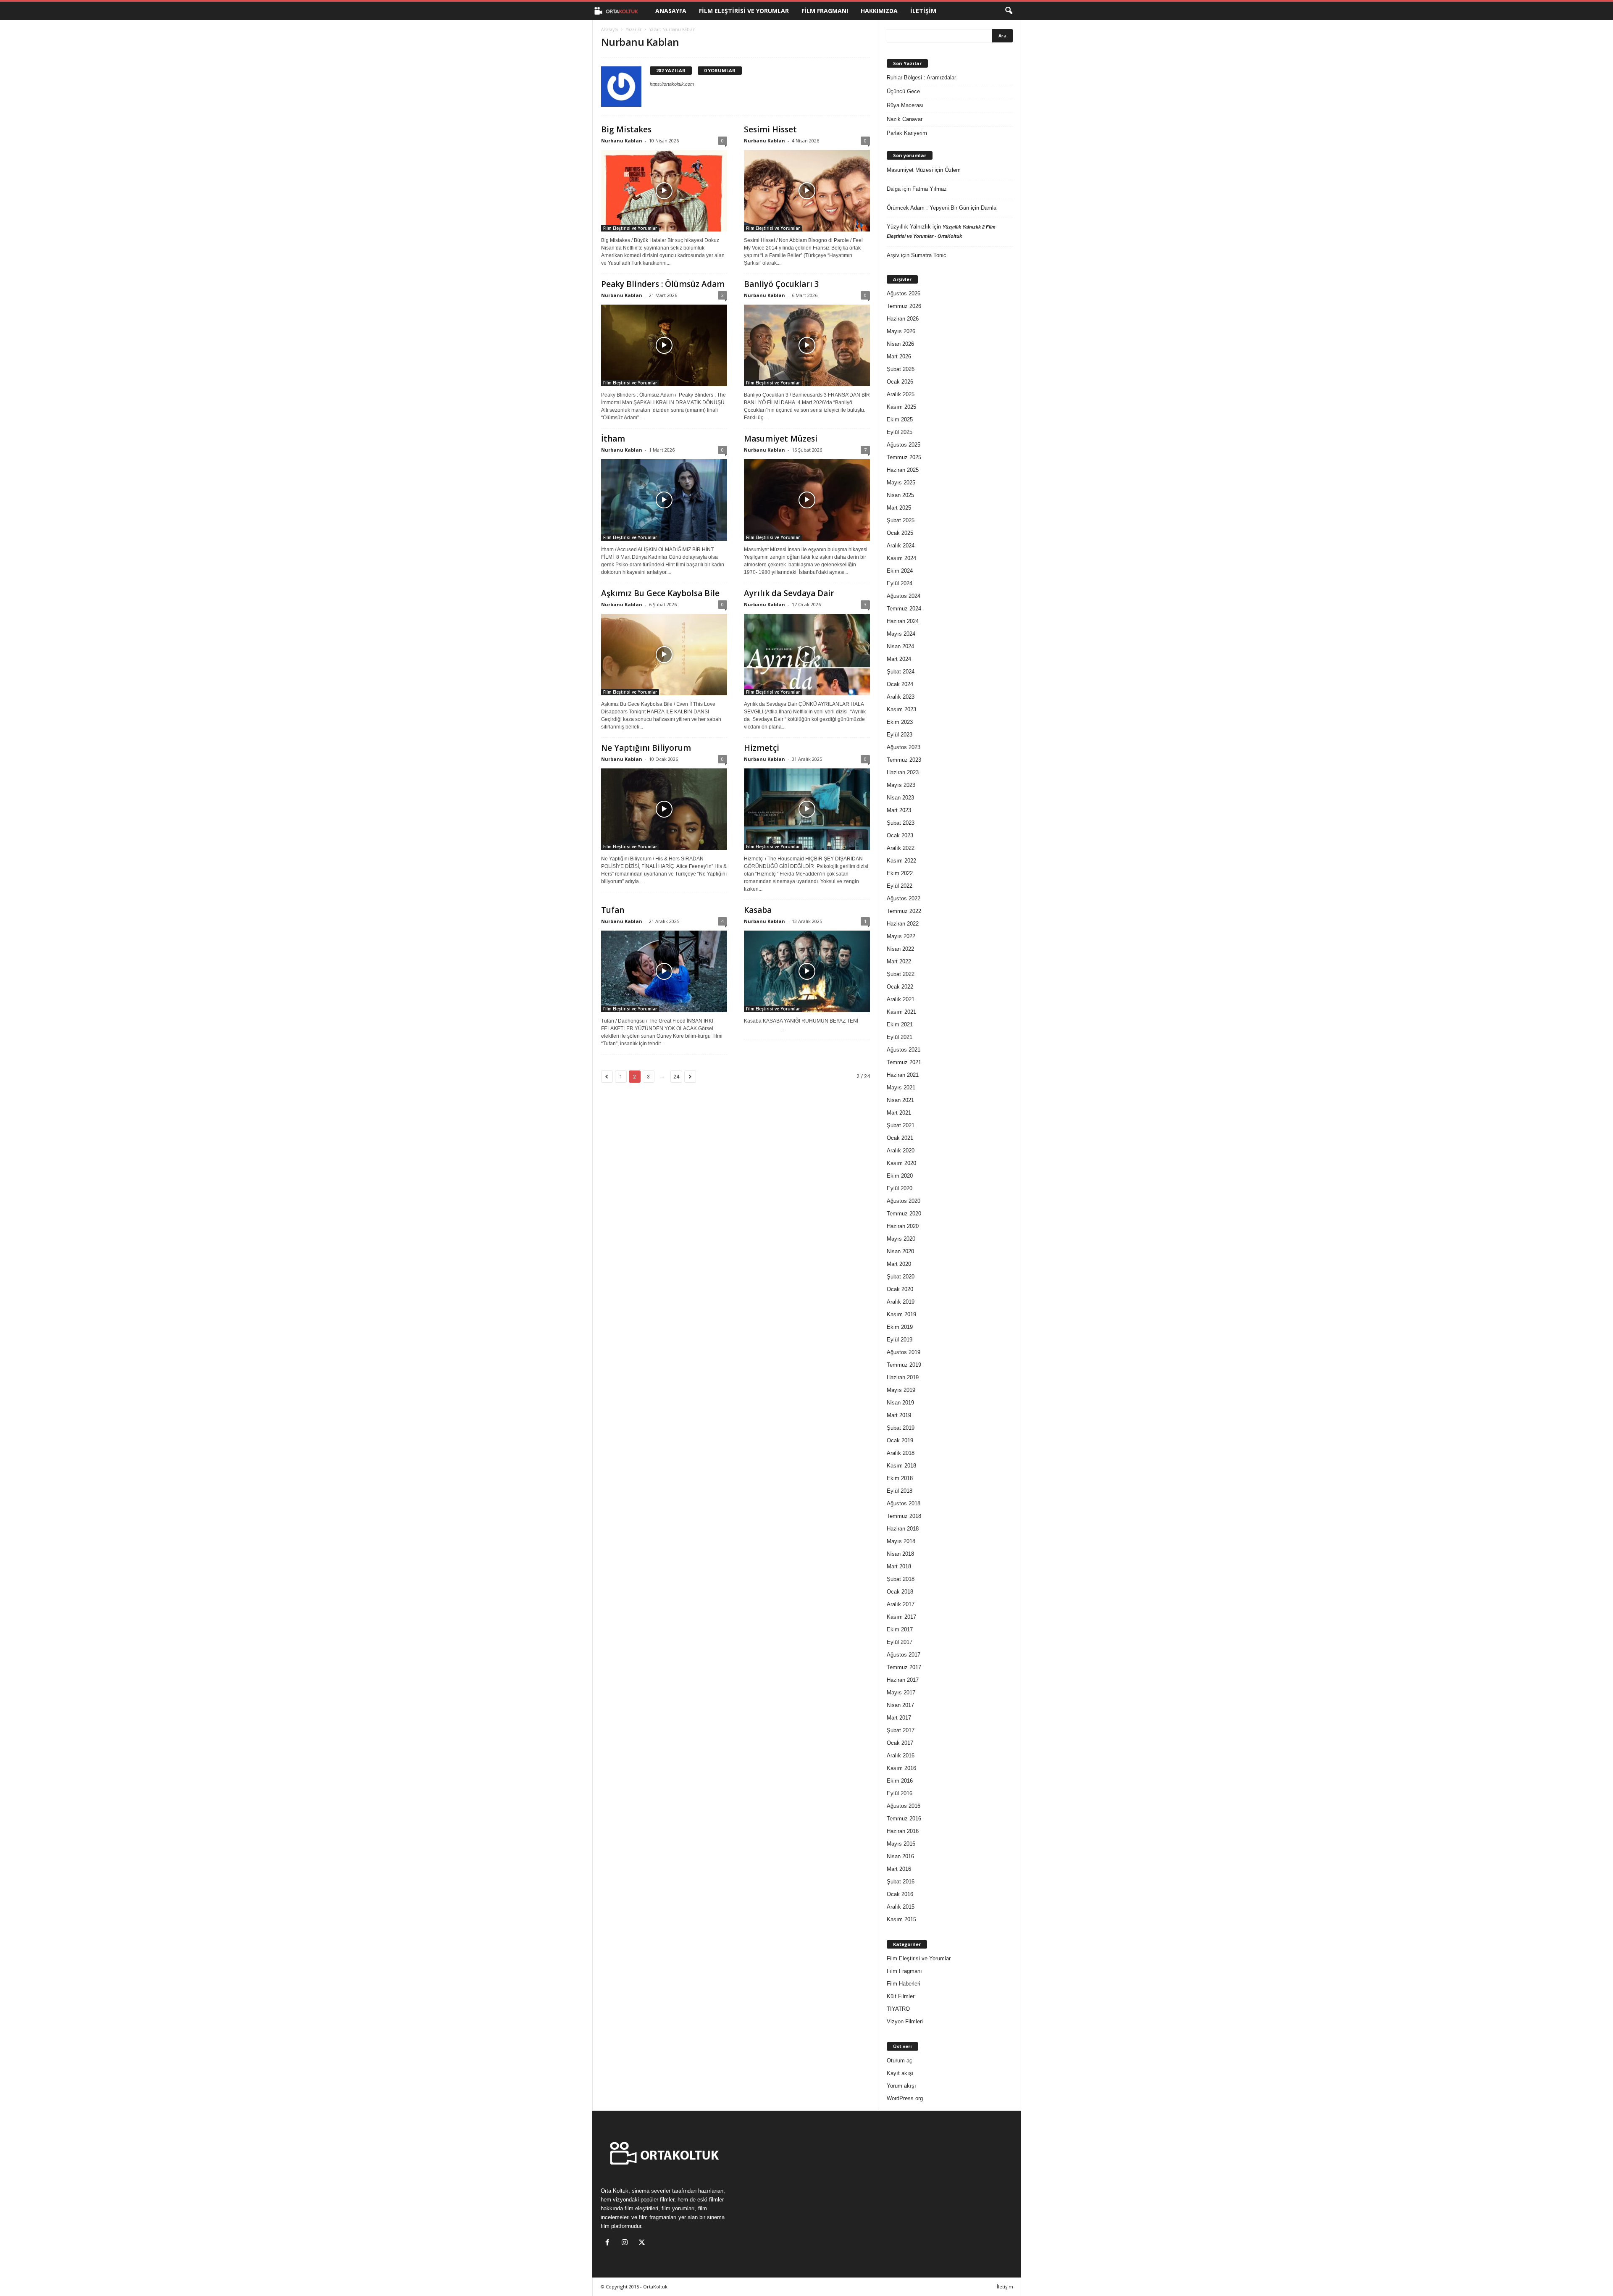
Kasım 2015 (901, 1919)
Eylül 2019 (900, 1340)
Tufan (613, 910)
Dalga (894, 189)
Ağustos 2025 (904, 445)
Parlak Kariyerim (907, 133)
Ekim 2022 (900, 873)
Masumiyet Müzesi (781, 439)
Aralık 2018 (901, 1453)
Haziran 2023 (903, 772)
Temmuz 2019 (904, 1365)
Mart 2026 (899, 356)
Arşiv (893, 255)
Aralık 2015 (901, 1907)
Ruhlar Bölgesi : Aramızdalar (921, 78)
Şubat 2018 (901, 1579)
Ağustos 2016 (904, 1806)
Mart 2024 (899, 659)
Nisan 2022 (900, 949)
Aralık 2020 (901, 1151)
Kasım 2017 (901, 1617)
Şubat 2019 (901, 1428)
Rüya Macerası (905, 105)
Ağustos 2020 (904, 1201)
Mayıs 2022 (901, 936)
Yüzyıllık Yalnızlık (909, 227)
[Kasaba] (807, 971)
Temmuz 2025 (904, 457)
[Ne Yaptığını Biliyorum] (664, 809)
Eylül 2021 (900, 1037)
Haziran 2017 (903, 1680)
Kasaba (758, 910)
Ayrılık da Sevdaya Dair (789, 593)
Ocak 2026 (900, 382)
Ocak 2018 (900, 1592)
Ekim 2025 (900, 419)
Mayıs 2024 (901, 634)
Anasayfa (671, 11)
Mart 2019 (899, 1415)
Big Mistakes (626, 129)
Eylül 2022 (900, 886)
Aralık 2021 (901, 999)
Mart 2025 (899, 508)
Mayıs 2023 (901, 785)
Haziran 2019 (903, 1377)
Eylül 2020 (900, 1188)
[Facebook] (609, 2243)
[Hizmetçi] (807, 809)
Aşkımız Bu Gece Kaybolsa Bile (660, 593)
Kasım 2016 (901, 1768)
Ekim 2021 (900, 1024)
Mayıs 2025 (901, 483)
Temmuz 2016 (904, 1819)
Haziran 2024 (903, 621)
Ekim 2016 (900, 1781)
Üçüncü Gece (903, 91)
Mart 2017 (899, 1718)
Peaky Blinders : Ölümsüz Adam (663, 284)
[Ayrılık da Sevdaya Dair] (807, 655)
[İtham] (664, 500)
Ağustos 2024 (904, 596)
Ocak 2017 (900, 1743)
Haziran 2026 (903, 319)
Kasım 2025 (901, 407)
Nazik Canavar (905, 119)
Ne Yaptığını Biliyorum (646, 748)
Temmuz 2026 (904, 306)
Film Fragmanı (825, 11)
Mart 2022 (899, 961)
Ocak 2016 (900, 1894)
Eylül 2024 (900, 583)
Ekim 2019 (900, 1327)
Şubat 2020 (901, 1277)
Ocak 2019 (900, 1440)
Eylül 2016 (900, 1793)
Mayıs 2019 (901, 1390)
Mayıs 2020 (901, 1239)
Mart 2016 (899, 1869)
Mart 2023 (899, 810)
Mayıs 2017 (901, 1692)
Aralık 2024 (901, 546)
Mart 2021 (899, 1113)
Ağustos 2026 (904, 293)
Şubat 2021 (901, 1125)
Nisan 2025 (900, 495)
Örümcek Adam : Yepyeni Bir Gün (928, 208)
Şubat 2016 (901, 1882)
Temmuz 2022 (904, 911)
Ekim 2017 (900, 1629)
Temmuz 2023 (904, 760)
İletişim (923, 11)
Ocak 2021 (900, 1138)
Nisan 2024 (900, 646)
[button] (1009, 11)
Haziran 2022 (903, 924)
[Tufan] (664, 971)
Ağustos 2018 (904, 1503)
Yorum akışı (901, 2086)
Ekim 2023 (900, 722)
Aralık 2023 (901, 697)
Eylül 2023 (900, 735)
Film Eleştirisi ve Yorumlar (744, 11)
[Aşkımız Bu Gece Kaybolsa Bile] (664, 655)
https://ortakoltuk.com (672, 84)
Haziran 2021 (903, 1075)
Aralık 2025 (901, 394)
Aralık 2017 (901, 1604)
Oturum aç (900, 2061)
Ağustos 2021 (904, 1050)
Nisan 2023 (900, 798)
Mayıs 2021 (901, 1088)
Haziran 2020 (903, 1226)
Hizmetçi (762, 748)
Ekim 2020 (900, 1176)
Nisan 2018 (900, 1554)
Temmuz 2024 (904, 609)
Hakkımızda (879, 11)
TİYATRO (898, 2009)
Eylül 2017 (900, 1642)
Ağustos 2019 (904, 1352)
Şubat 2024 (901, 672)
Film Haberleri (904, 1984)
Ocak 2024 (900, 684)
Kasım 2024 (901, 558)
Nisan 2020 (900, 1251)
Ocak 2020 (900, 1289)
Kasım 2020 (901, 1163)
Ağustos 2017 (904, 1655)
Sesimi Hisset (770, 129)
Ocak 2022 (900, 987)
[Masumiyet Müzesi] (807, 500)
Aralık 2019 (901, 1302)
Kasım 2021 (901, 1012)
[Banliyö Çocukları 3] (807, 345)
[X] (643, 2243)
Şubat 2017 (901, 1730)
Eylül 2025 (900, 432)
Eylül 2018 (900, 1491)
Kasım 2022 (901, 861)
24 (676, 1077)
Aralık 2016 (901, 1756)
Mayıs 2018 (901, 1541)
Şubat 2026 (901, 369)
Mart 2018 (899, 1566)
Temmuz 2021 (904, 1062)
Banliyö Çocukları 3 (782, 284)
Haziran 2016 (903, 1831)
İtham (613, 439)
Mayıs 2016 (901, 1844)
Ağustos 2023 (904, 747)
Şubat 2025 (901, 520)
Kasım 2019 (901, 1314)
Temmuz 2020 (904, 1214)
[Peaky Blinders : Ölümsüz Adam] (664, 345)
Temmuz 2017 (904, 1667)
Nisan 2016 (900, 1856)
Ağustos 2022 (904, 898)
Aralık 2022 (901, 848)
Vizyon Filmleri (905, 2021)
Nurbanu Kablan (622, 141)
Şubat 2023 (901, 823)
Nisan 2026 (900, 344)
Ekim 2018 (900, 1478)
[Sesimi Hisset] (807, 191)
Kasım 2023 (901, 709)
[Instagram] (627, 2243)
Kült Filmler (901, 1996)
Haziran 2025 (903, 470)
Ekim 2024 (900, 571)
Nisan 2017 (900, 1705)
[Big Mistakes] (664, 191)
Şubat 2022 (901, 974)
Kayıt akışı (900, 2073)
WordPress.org (905, 2098)
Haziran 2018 (903, 1529)
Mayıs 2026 (901, 331)
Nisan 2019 (900, 1403)
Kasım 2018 (901, 1466)
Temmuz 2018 (904, 1516)
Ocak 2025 (900, 533)
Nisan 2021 (900, 1100)
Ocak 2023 (900, 835)
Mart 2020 (899, 1264)
